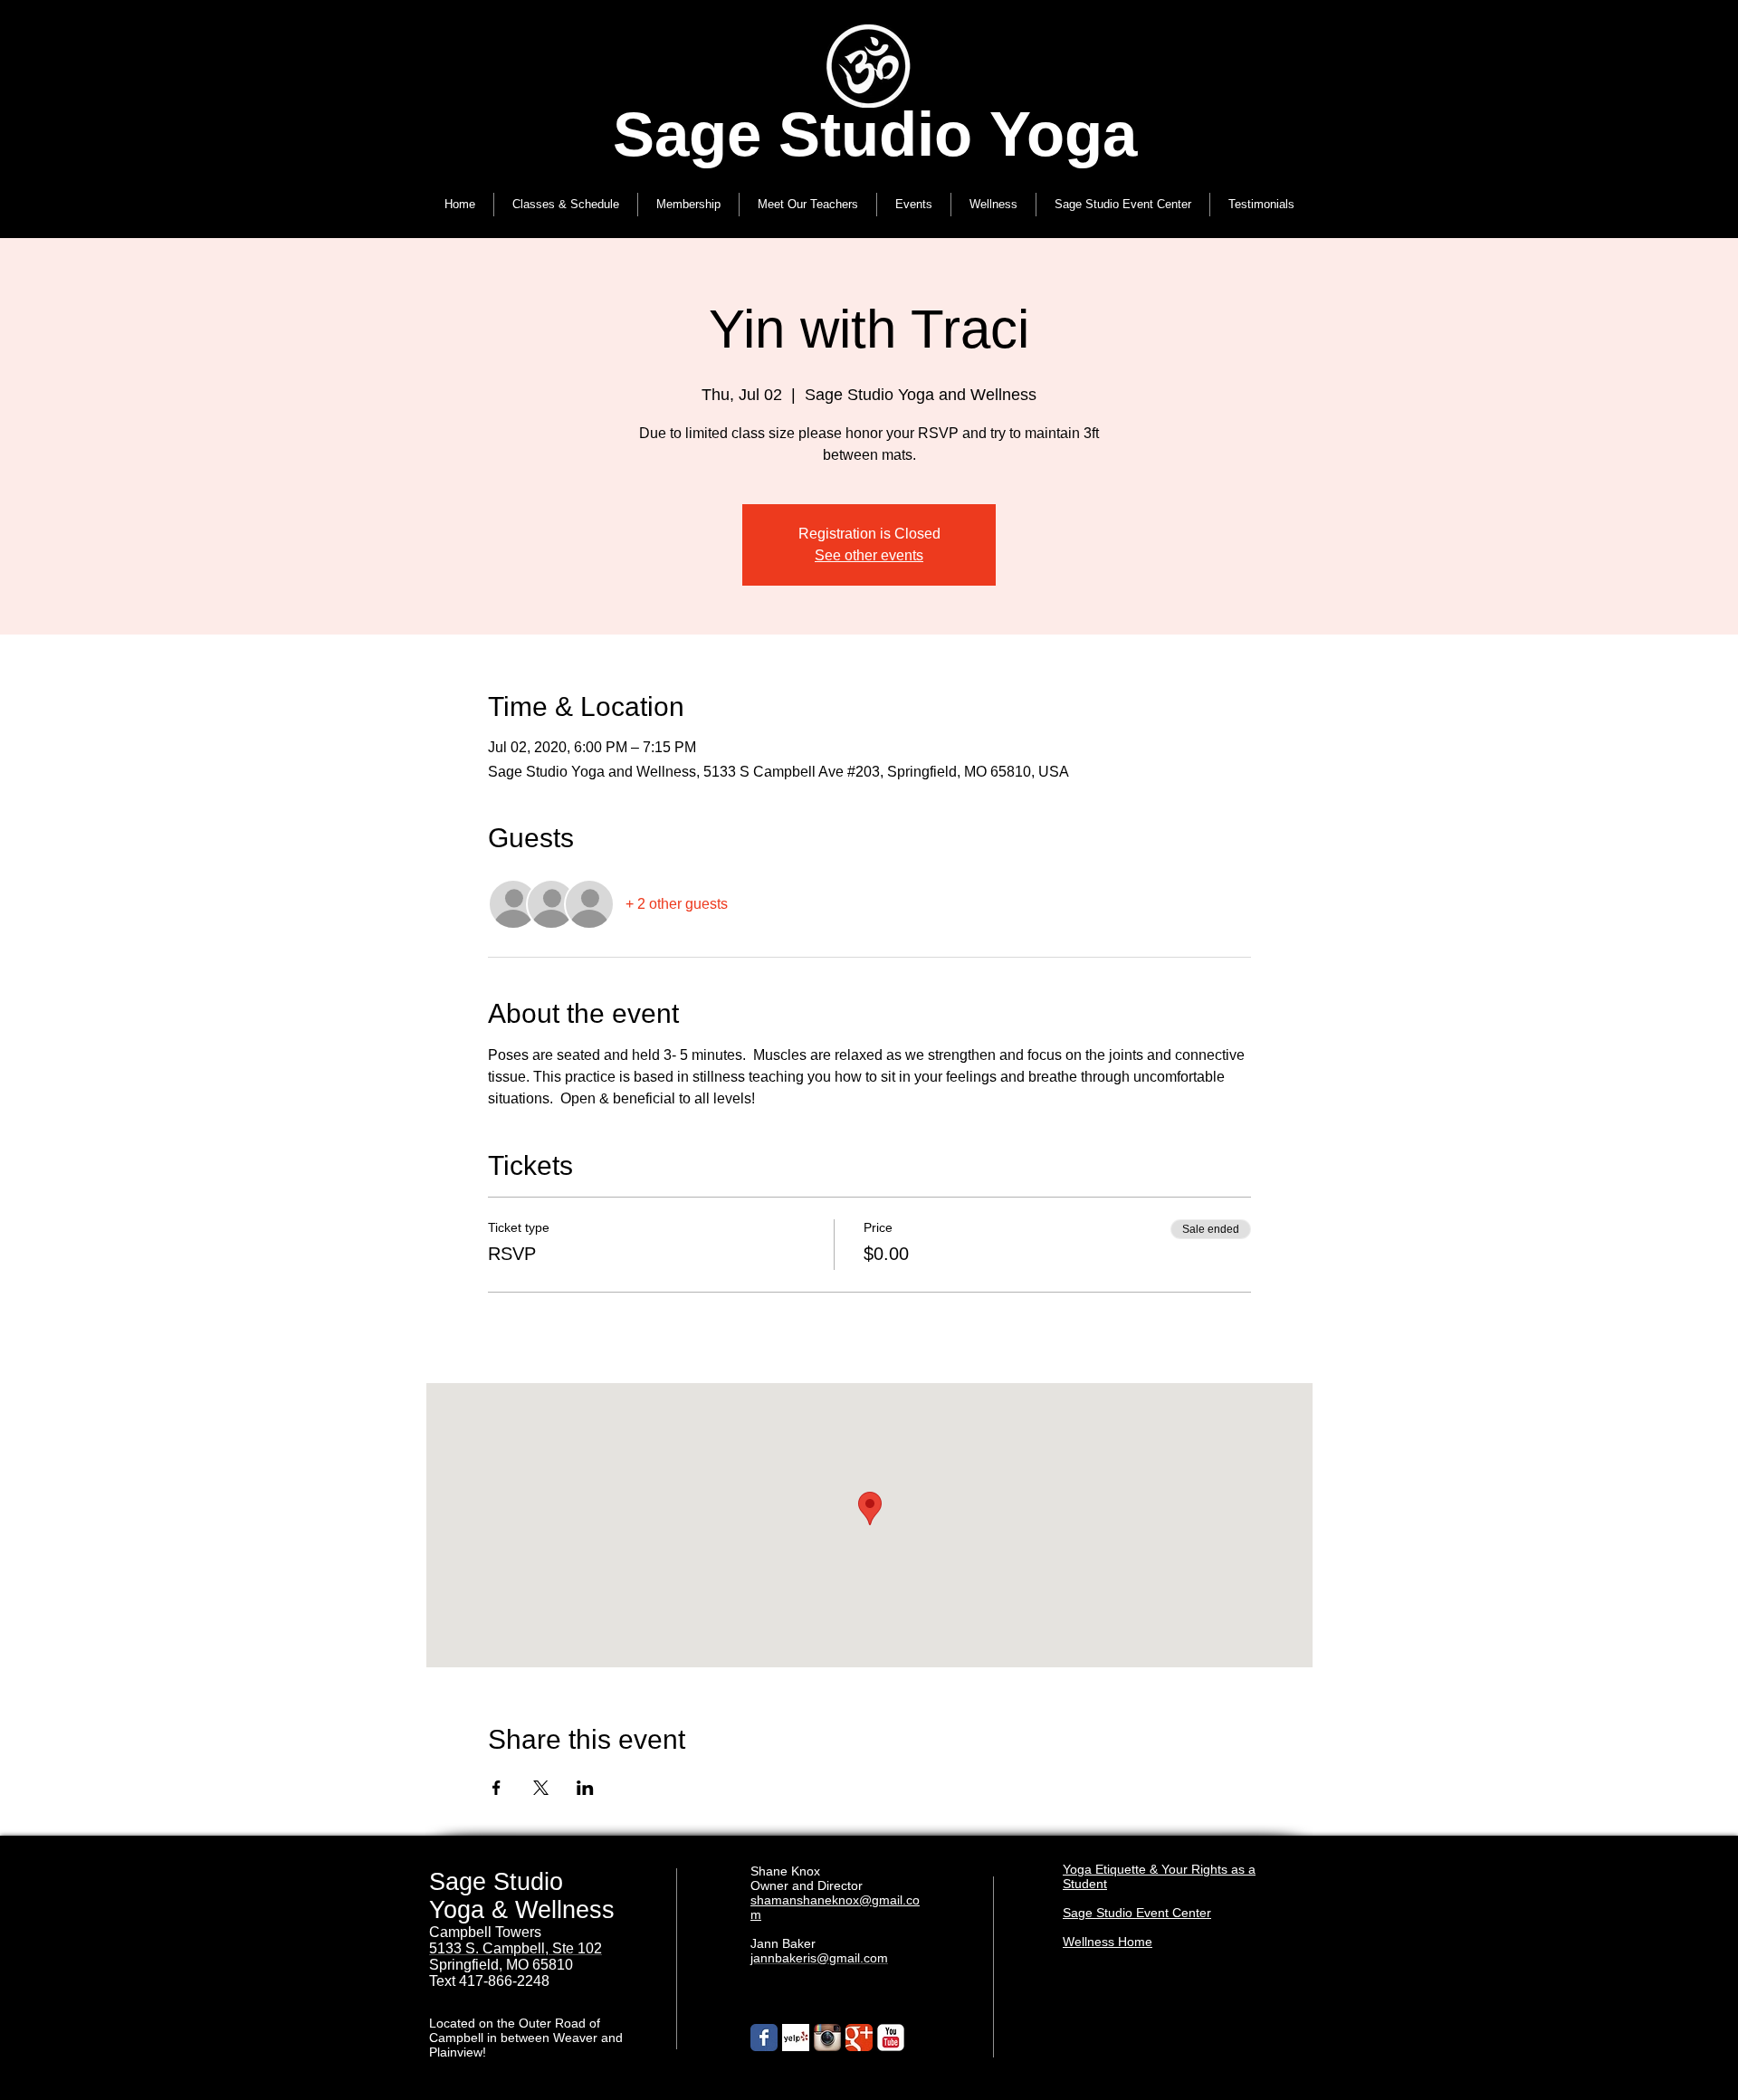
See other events (869, 555)
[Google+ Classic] (859, 2038)
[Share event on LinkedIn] (585, 1788)
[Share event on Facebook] (497, 1788)
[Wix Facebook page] (764, 2038)
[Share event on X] (541, 1788)
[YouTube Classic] (891, 2038)
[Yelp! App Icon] (796, 2038)
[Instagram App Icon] (827, 2038)
